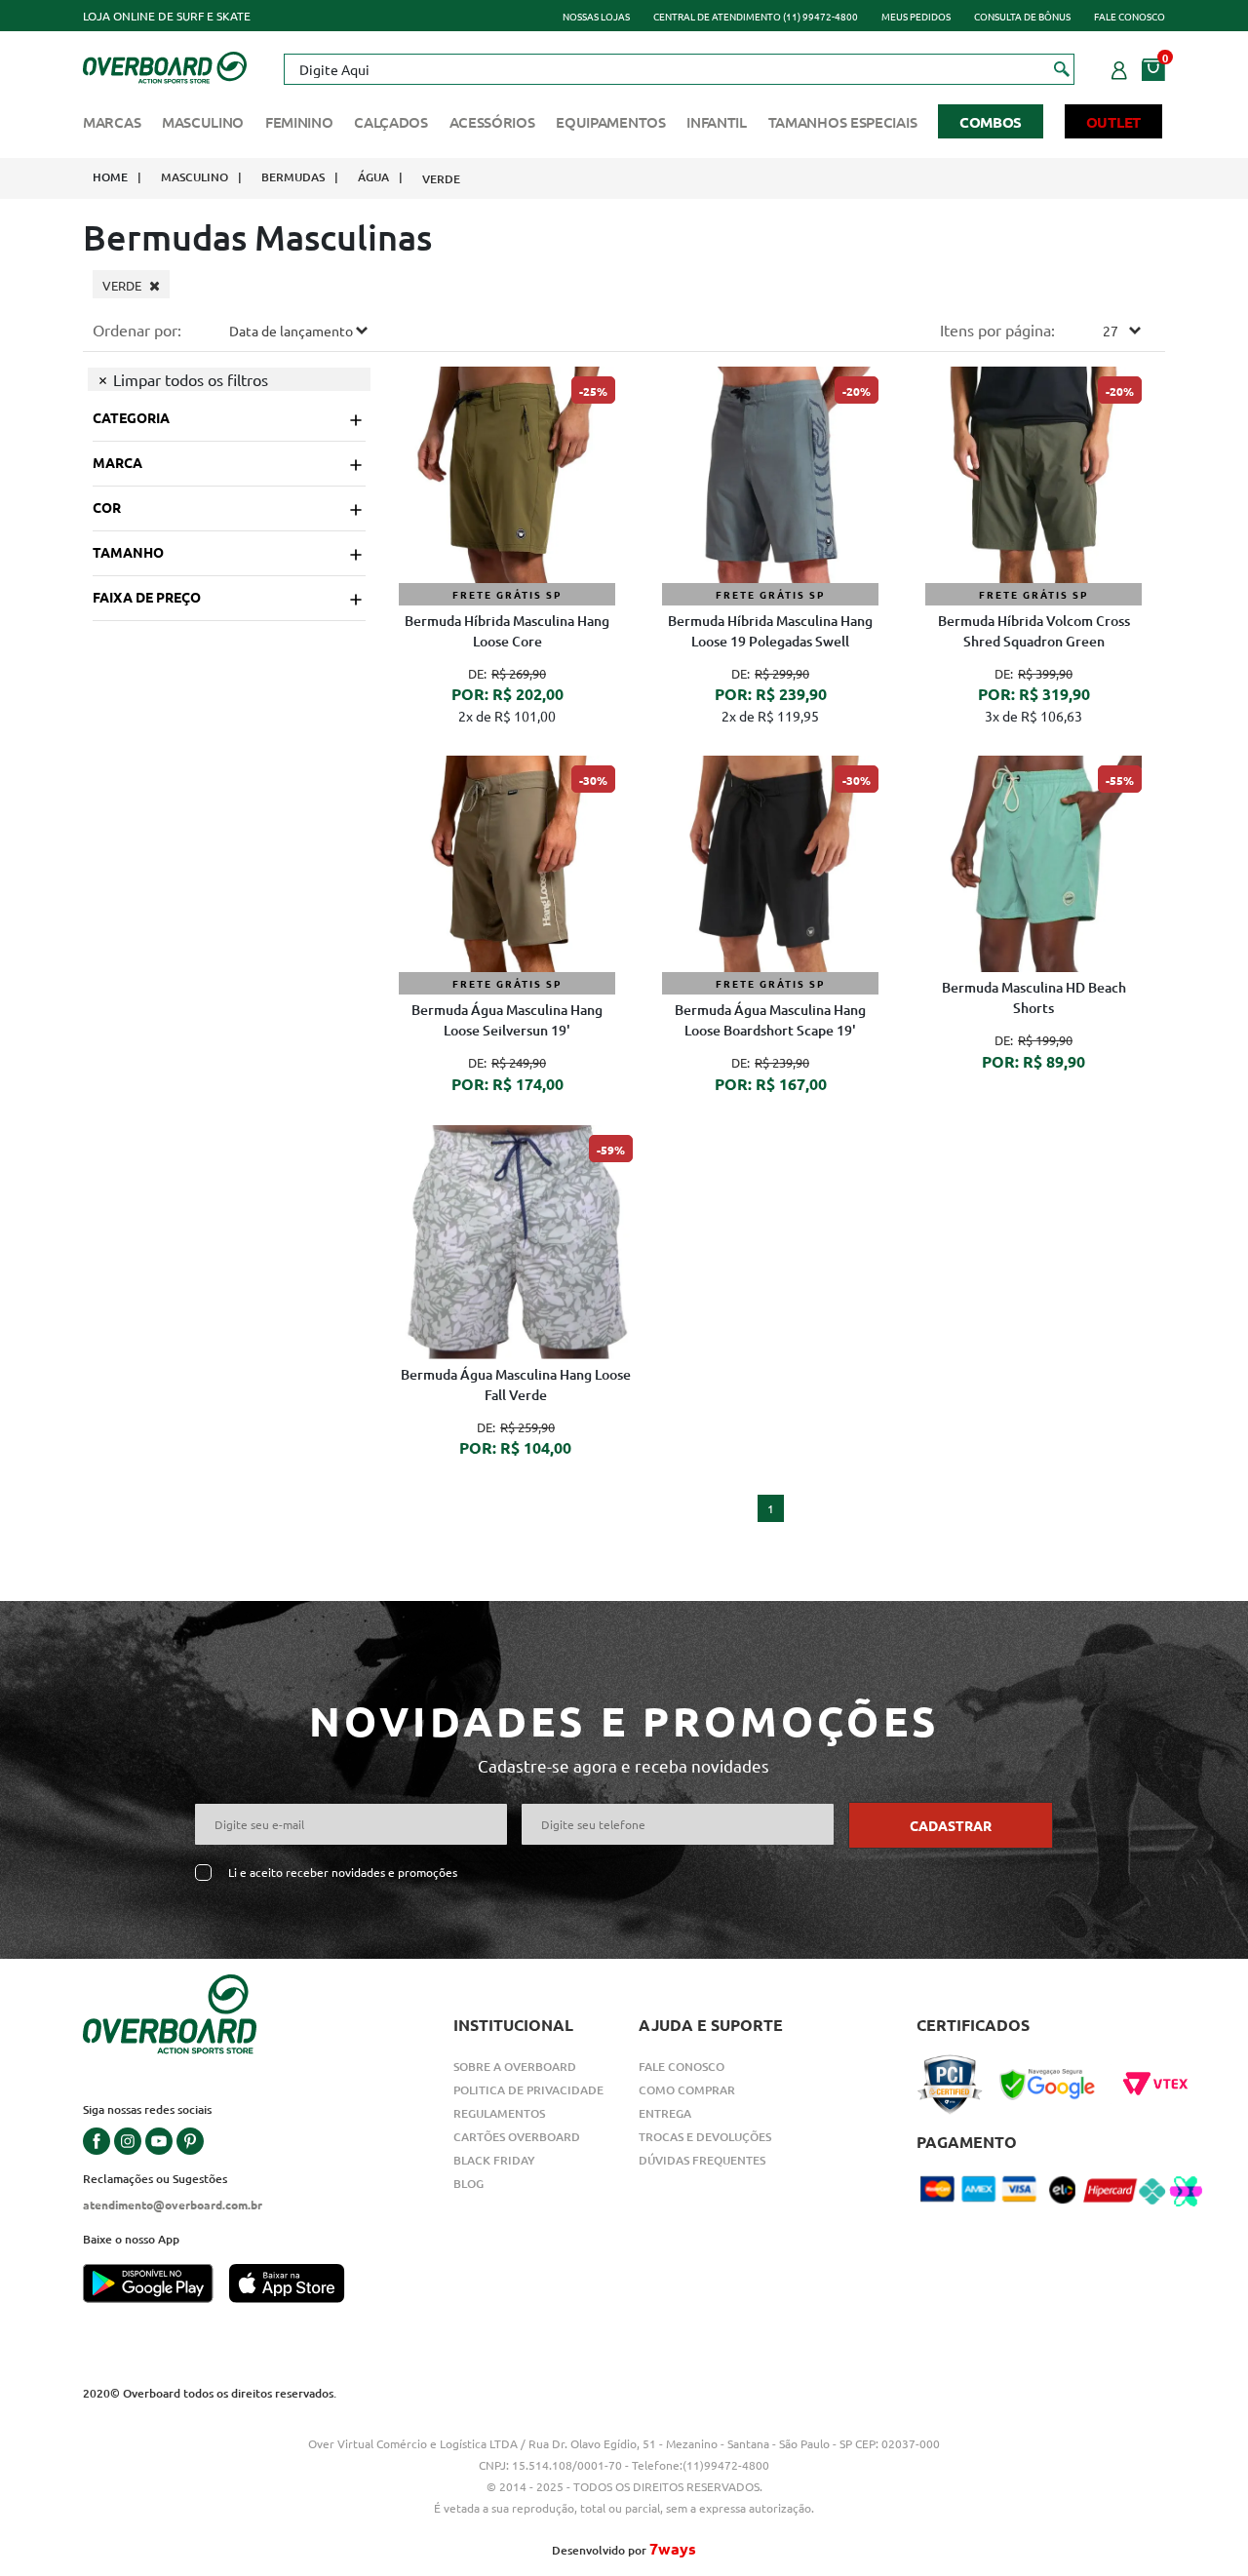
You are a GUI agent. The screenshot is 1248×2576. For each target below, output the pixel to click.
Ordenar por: (137, 330)
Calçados (391, 122)
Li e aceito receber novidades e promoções (343, 1873)
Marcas (112, 122)
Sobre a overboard (515, 2067)
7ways (673, 2548)
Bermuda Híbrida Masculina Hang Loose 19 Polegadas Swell (770, 631)
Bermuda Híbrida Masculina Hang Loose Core (507, 631)
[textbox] (679, 69)
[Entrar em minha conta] (1119, 67)
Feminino (299, 122)
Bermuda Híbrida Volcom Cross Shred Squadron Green (1034, 631)
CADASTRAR (951, 1825)
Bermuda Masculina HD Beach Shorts (1034, 997)
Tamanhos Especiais (843, 122)
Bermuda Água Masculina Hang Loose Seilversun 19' (507, 1020)
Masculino (203, 122)
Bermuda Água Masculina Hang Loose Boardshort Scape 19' (770, 1020)
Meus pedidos (916, 16)
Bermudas (293, 177)
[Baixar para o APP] (156, 2285)
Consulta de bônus (1022, 16)
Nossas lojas (596, 16)
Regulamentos (499, 2113)
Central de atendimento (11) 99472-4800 (756, 16)
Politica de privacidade (528, 2090)
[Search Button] (1062, 68)
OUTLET (1113, 122)
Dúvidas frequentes (702, 2160)
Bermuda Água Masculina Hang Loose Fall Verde (516, 1385)
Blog (468, 2184)
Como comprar (687, 2090)
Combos (991, 122)
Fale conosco (1130, 16)
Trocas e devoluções (705, 2137)
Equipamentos (610, 122)
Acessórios (492, 122)
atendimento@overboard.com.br (173, 2205)
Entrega (665, 2113)
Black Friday (494, 2160)
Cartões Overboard (517, 2137)
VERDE (441, 179)
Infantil (717, 122)
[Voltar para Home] (165, 65)
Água (373, 177)
